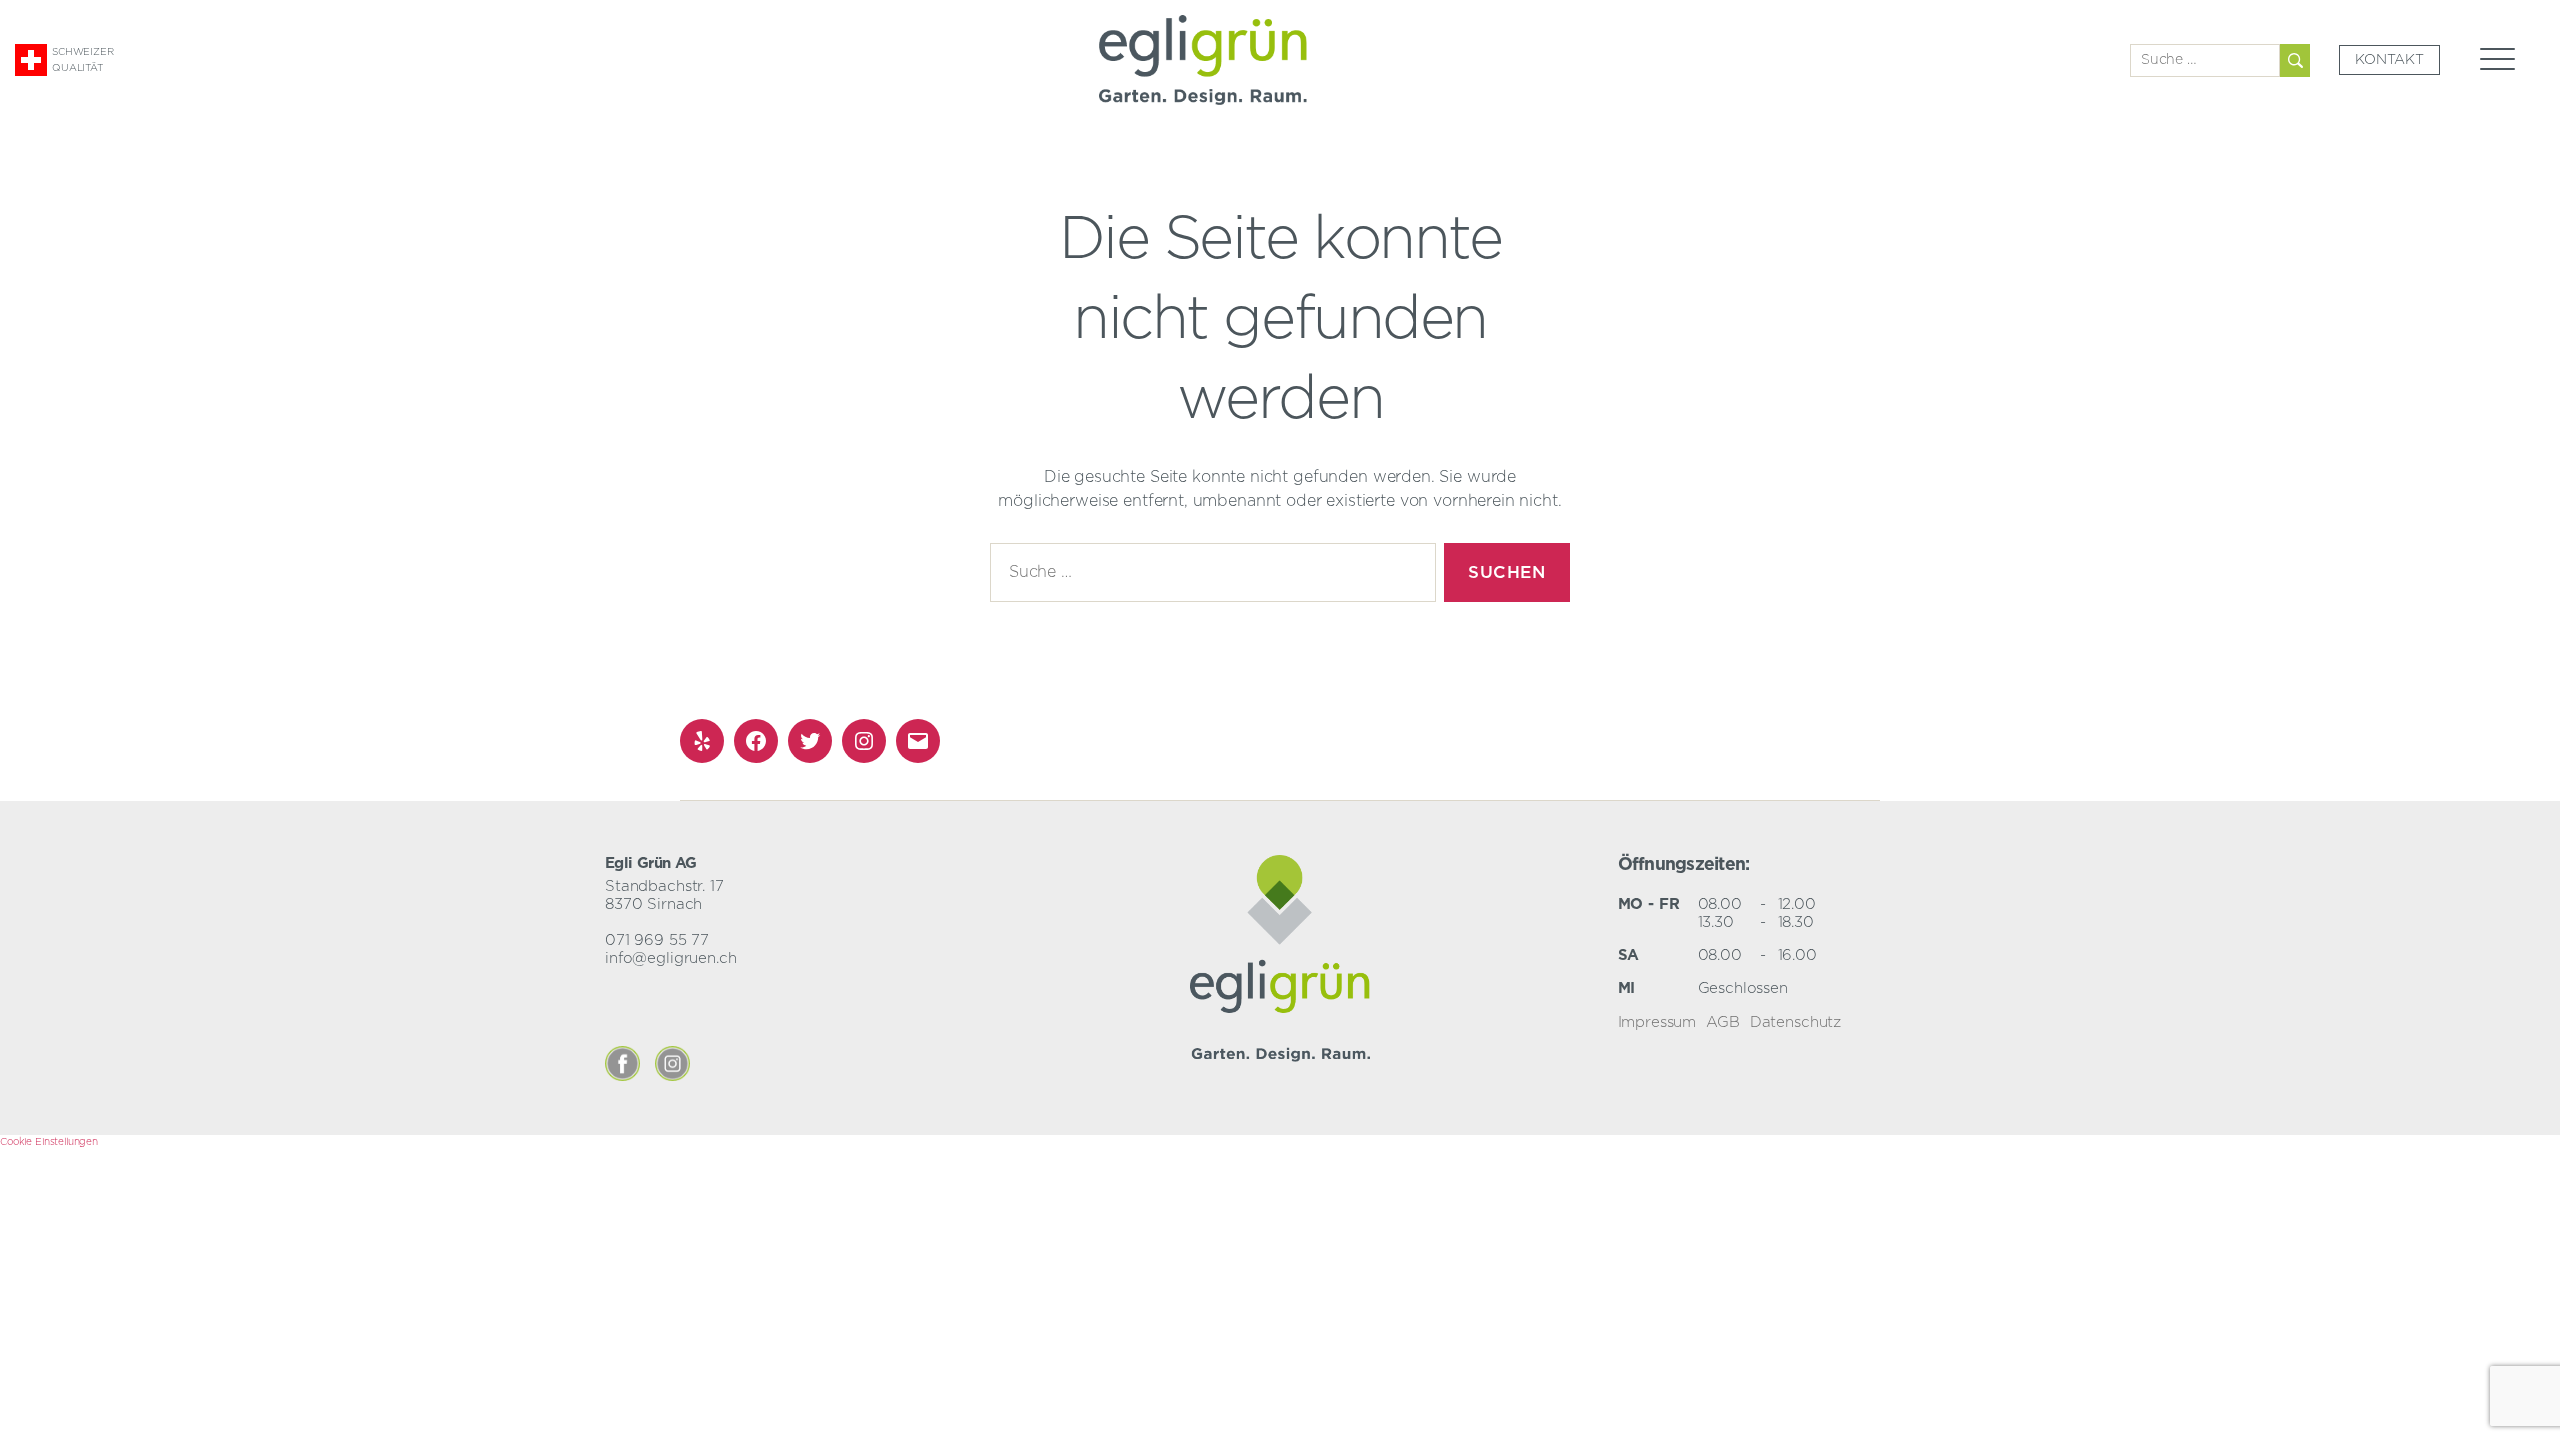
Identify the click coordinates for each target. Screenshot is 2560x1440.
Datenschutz (1795, 1022)
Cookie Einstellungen (49, 1142)
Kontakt (2389, 60)
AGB (1723, 1022)
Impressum (1657, 1022)
